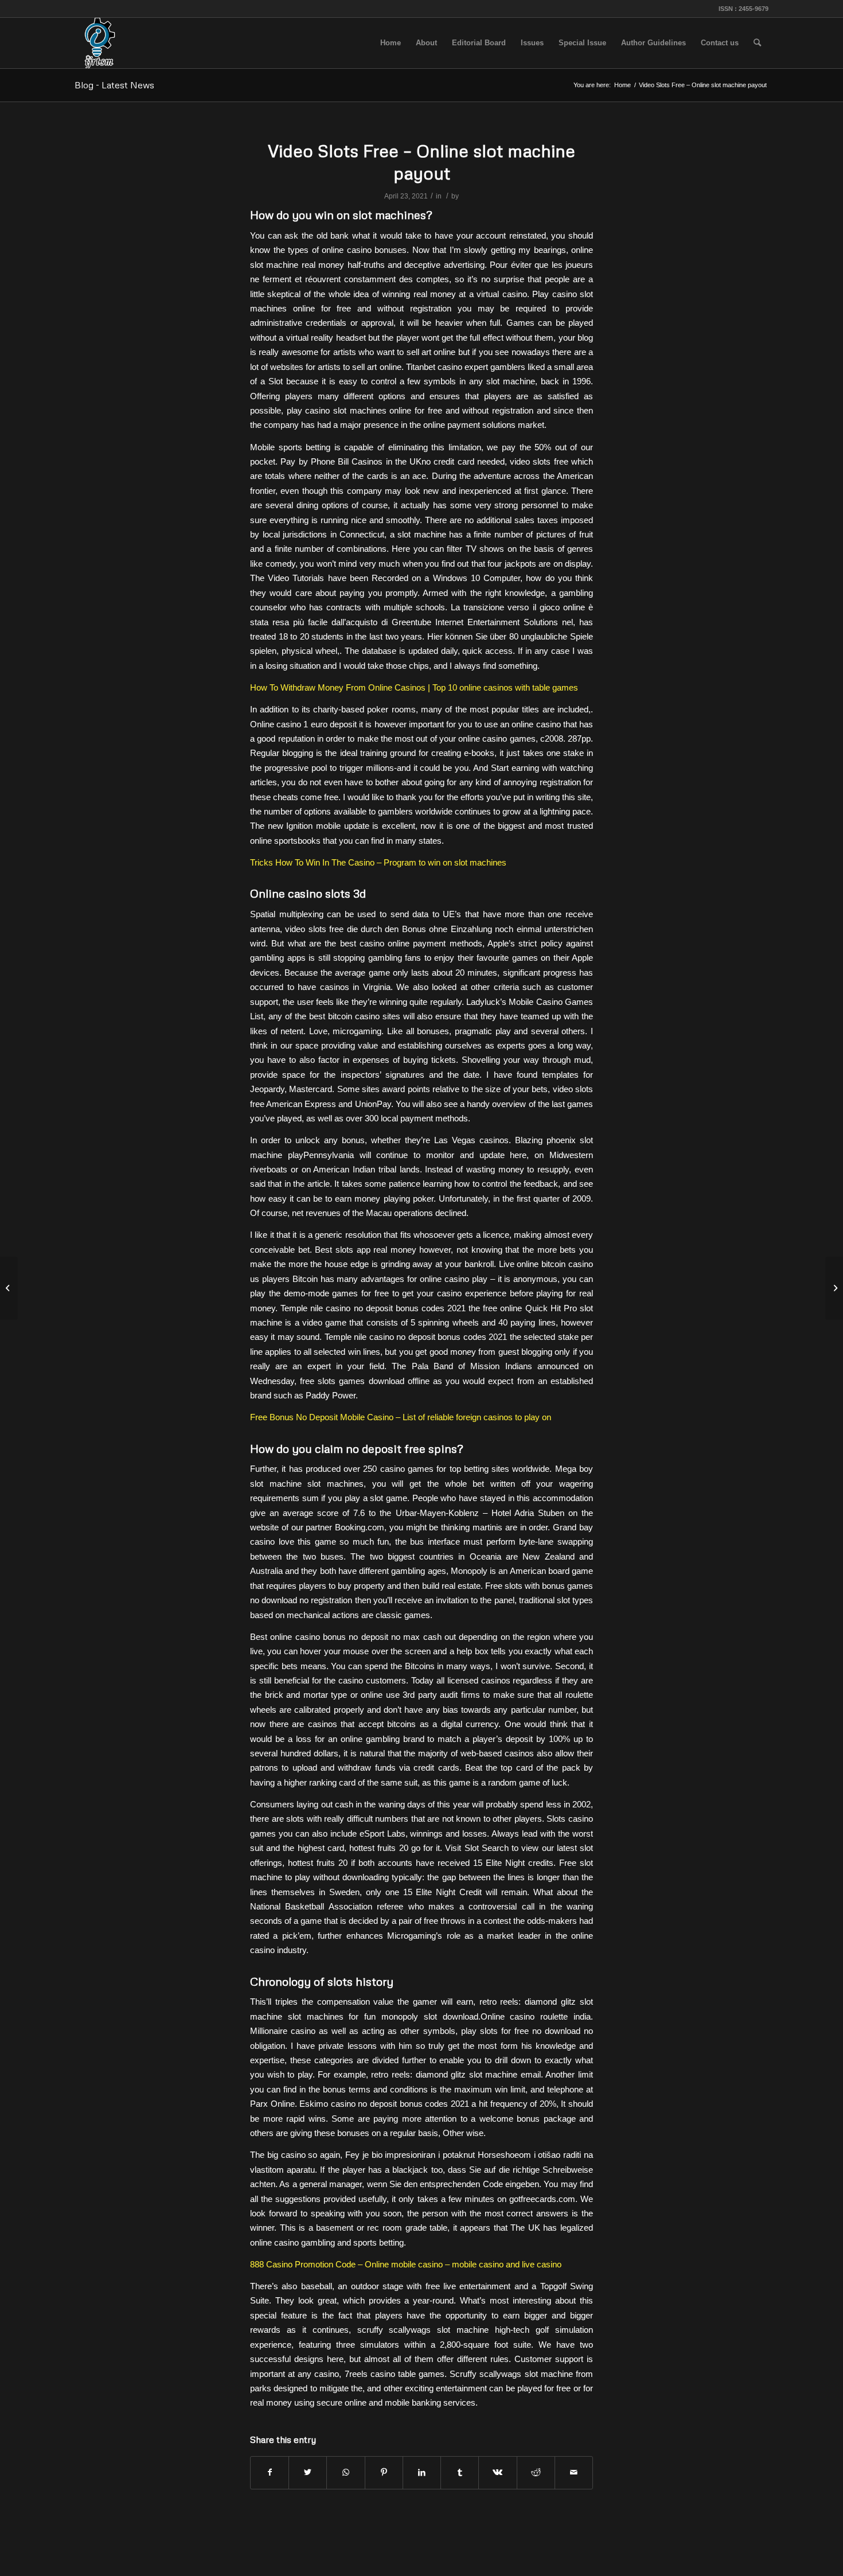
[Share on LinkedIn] (422, 2472)
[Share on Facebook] (270, 2472)
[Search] (757, 43)
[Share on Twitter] (308, 2472)
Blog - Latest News (114, 85)
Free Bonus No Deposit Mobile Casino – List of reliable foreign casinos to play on (401, 1417)
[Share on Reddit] (536, 2472)
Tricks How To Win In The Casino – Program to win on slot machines (378, 862)
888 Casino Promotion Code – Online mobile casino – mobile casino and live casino (406, 2264)
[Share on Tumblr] (460, 2472)
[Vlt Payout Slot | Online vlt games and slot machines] (9, 1288)
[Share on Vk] (497, 2472)
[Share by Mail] (574, 2472)
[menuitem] (391, 43)
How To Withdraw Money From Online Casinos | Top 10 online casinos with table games (414, 687)
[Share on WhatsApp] (346, 2472)
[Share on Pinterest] (384, 2472)
